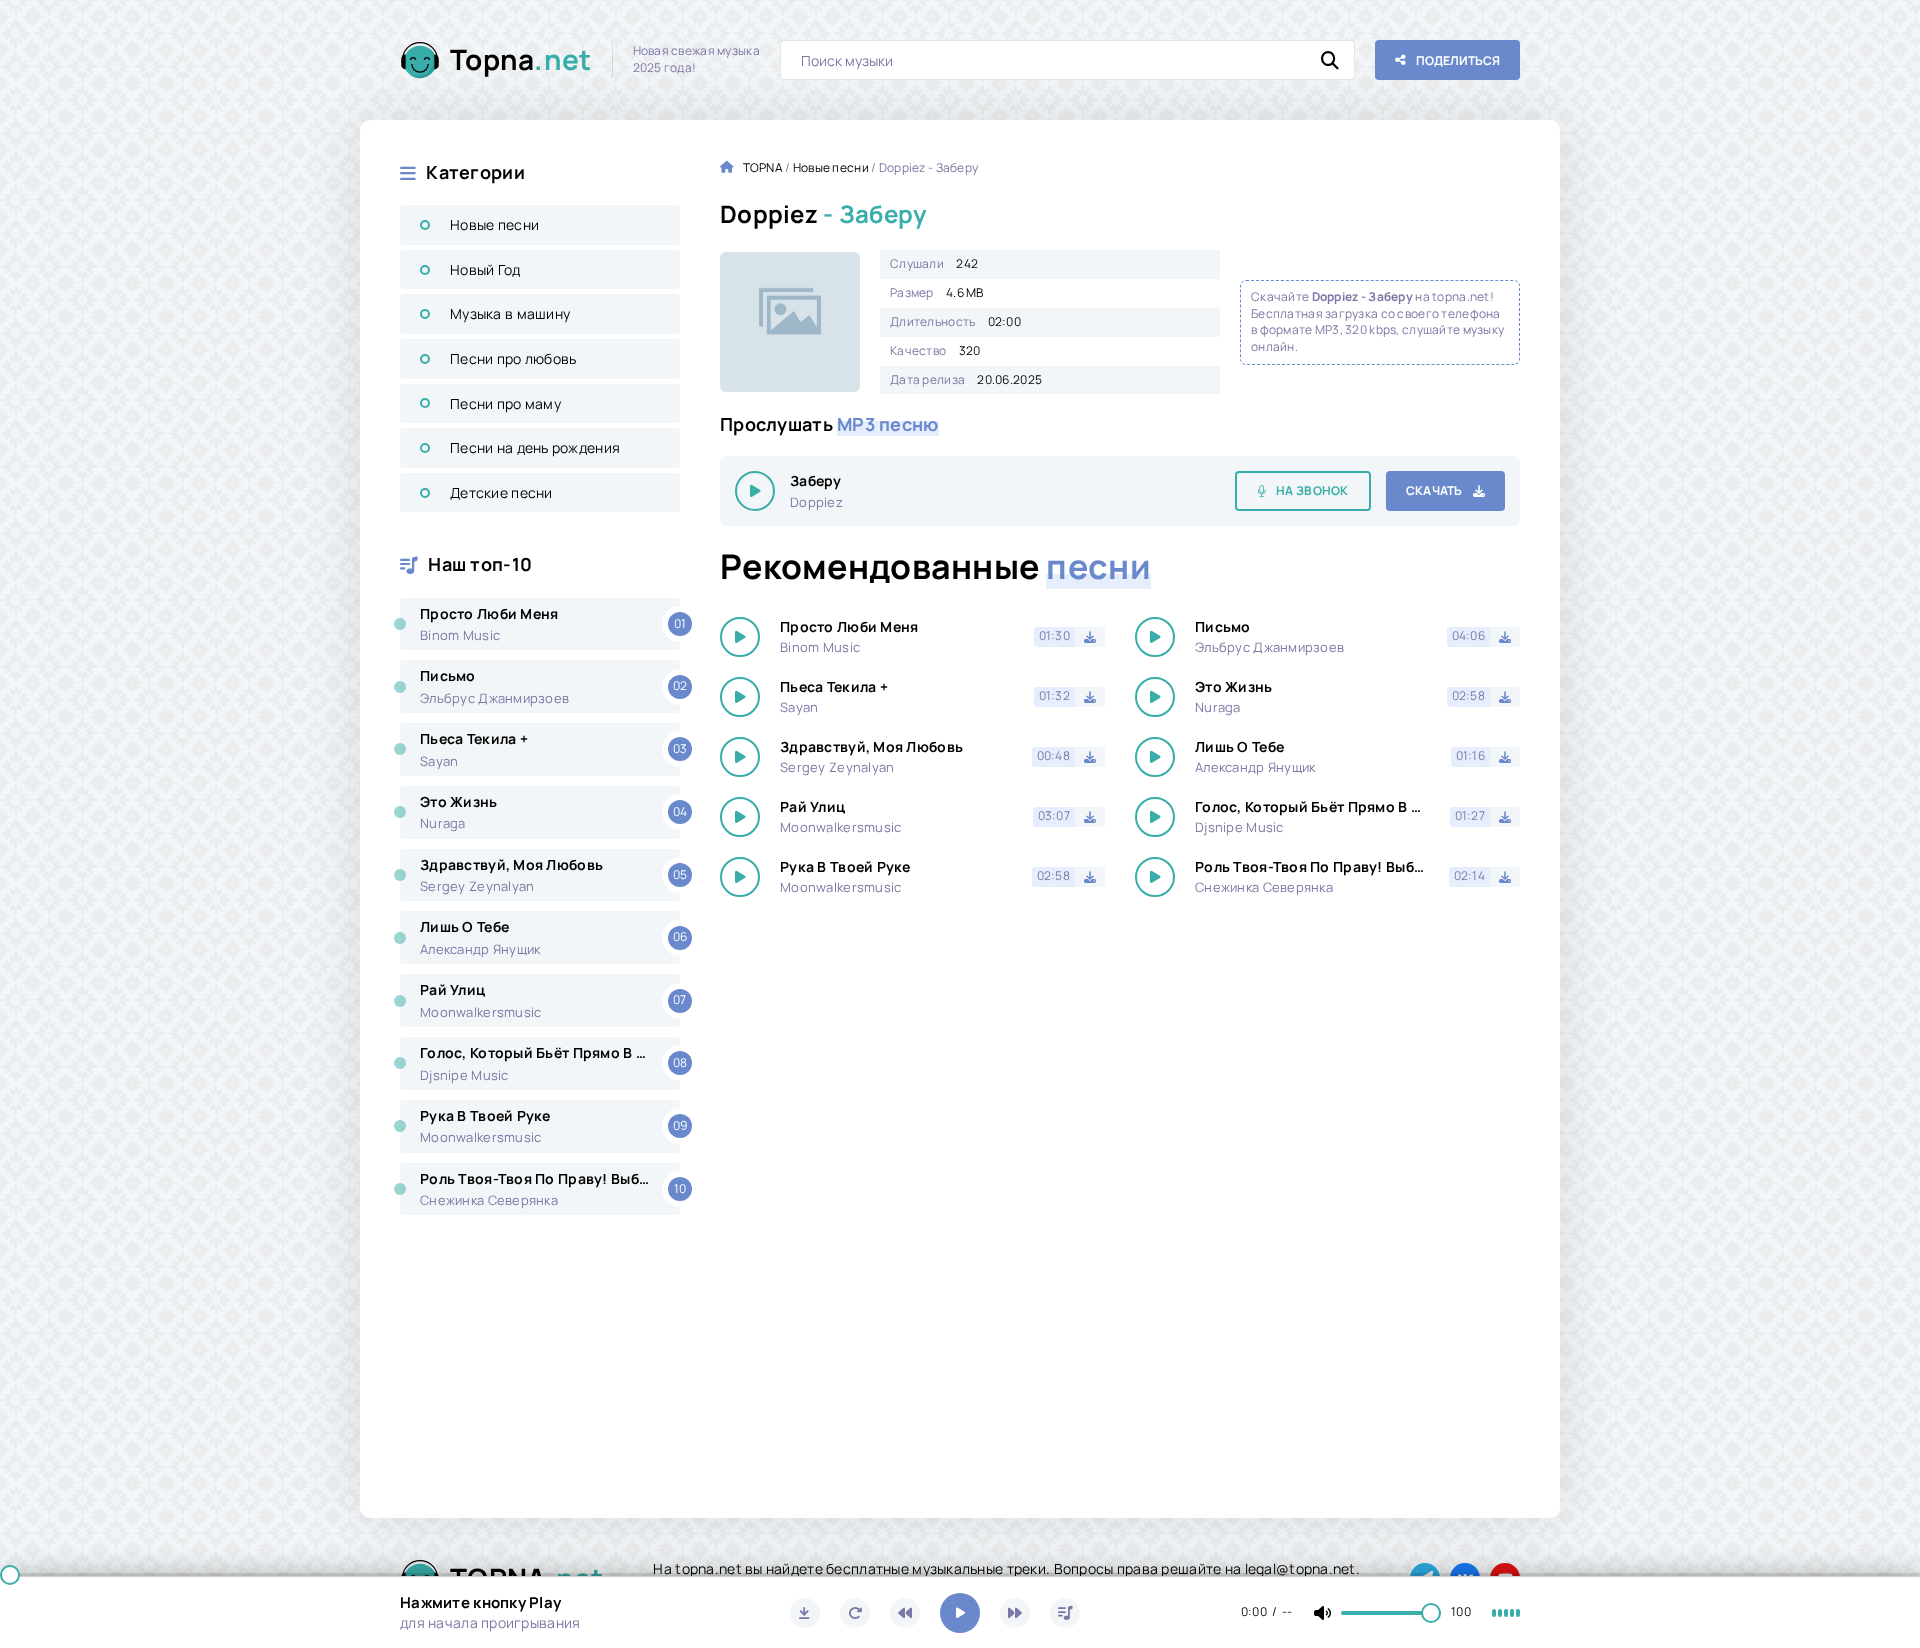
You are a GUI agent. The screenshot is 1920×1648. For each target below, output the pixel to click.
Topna (521, 59)
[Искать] (1330, 60)
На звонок (1312, 490)
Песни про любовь (513, 358)
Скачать (1434, 490)
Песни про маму (505, 403)
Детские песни (501, 492)
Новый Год (485, 269)
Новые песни (494, 224)
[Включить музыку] (960, 1613)
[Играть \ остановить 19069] (755, 491)
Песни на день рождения (535, 447)
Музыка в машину (510, 313)
